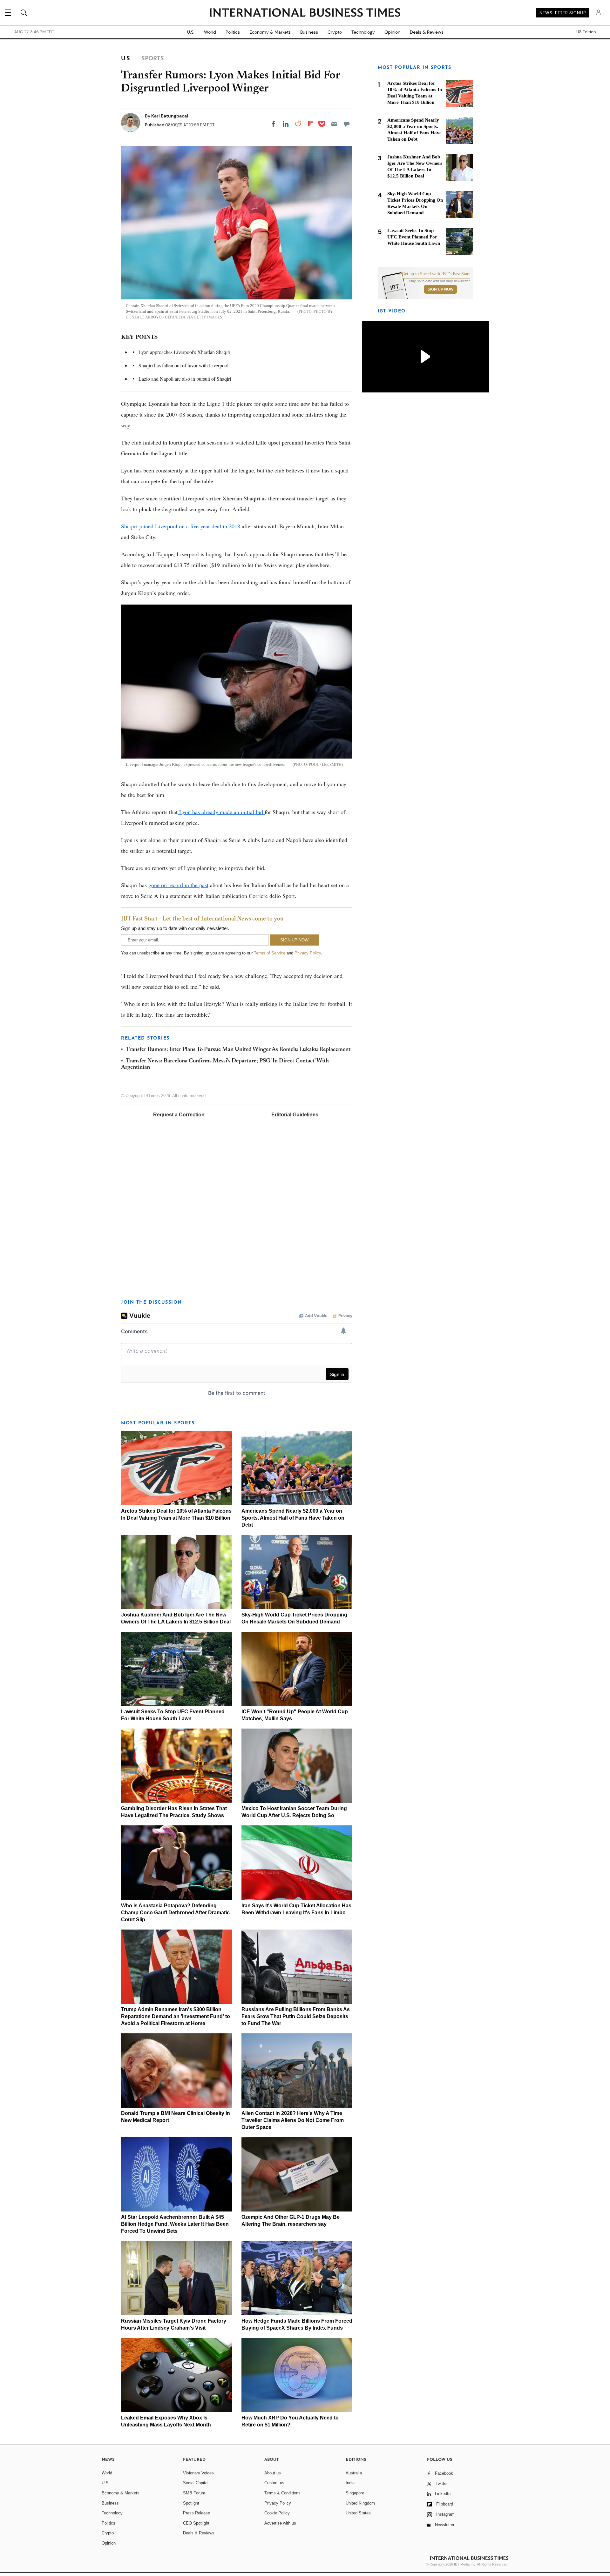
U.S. (191, 32)
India (350, 2483)
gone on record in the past (178, 885)
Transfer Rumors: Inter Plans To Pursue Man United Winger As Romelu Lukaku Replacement (238, 1050)
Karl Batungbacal (170, 116)
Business (309, 32)
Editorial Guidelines (295, 1115)
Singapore (355, 2493)
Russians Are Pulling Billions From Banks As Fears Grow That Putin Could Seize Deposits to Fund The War (296, 2016)
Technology (363, 32)
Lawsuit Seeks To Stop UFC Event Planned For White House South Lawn (414, 237)
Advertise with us (280, 2523)
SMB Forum (194, 2493)
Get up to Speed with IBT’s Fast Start (436, 274)
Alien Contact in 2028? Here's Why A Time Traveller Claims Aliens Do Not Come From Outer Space (293, 2120)
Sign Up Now (441, 289)
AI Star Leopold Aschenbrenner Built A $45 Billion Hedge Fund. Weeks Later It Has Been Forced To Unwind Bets (175, 2224)
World (210, 32)
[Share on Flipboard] (310, 124)
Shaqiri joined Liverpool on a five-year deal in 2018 (181, 526)
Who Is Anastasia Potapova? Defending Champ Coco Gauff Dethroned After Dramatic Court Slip (175, 1913)
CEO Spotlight (196, 2523)
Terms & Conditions (282, 2493)
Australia (354, 2473)
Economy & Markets (270, 32)
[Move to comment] (347, 124)
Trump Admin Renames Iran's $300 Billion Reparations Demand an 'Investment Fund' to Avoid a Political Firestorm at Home (176, 2016)
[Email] (334, 124)
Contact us (274, 2483)
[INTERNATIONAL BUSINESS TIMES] (305, 13)
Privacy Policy (308, 953)
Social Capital (196, 2483)
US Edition (586, 32)
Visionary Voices (198, 2473)
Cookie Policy (277, 2513)
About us (273, 2473)
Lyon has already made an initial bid (221, 812)
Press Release (197, 2513)
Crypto (335, 32)
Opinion (392, 32)
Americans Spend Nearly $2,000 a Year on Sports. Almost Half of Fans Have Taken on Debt (293, 1518)
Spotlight (191, 2503)
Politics (233, 32)
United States (358, 2513)
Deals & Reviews (427, 32)
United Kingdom (360, 2503)
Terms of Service (270, 953)
